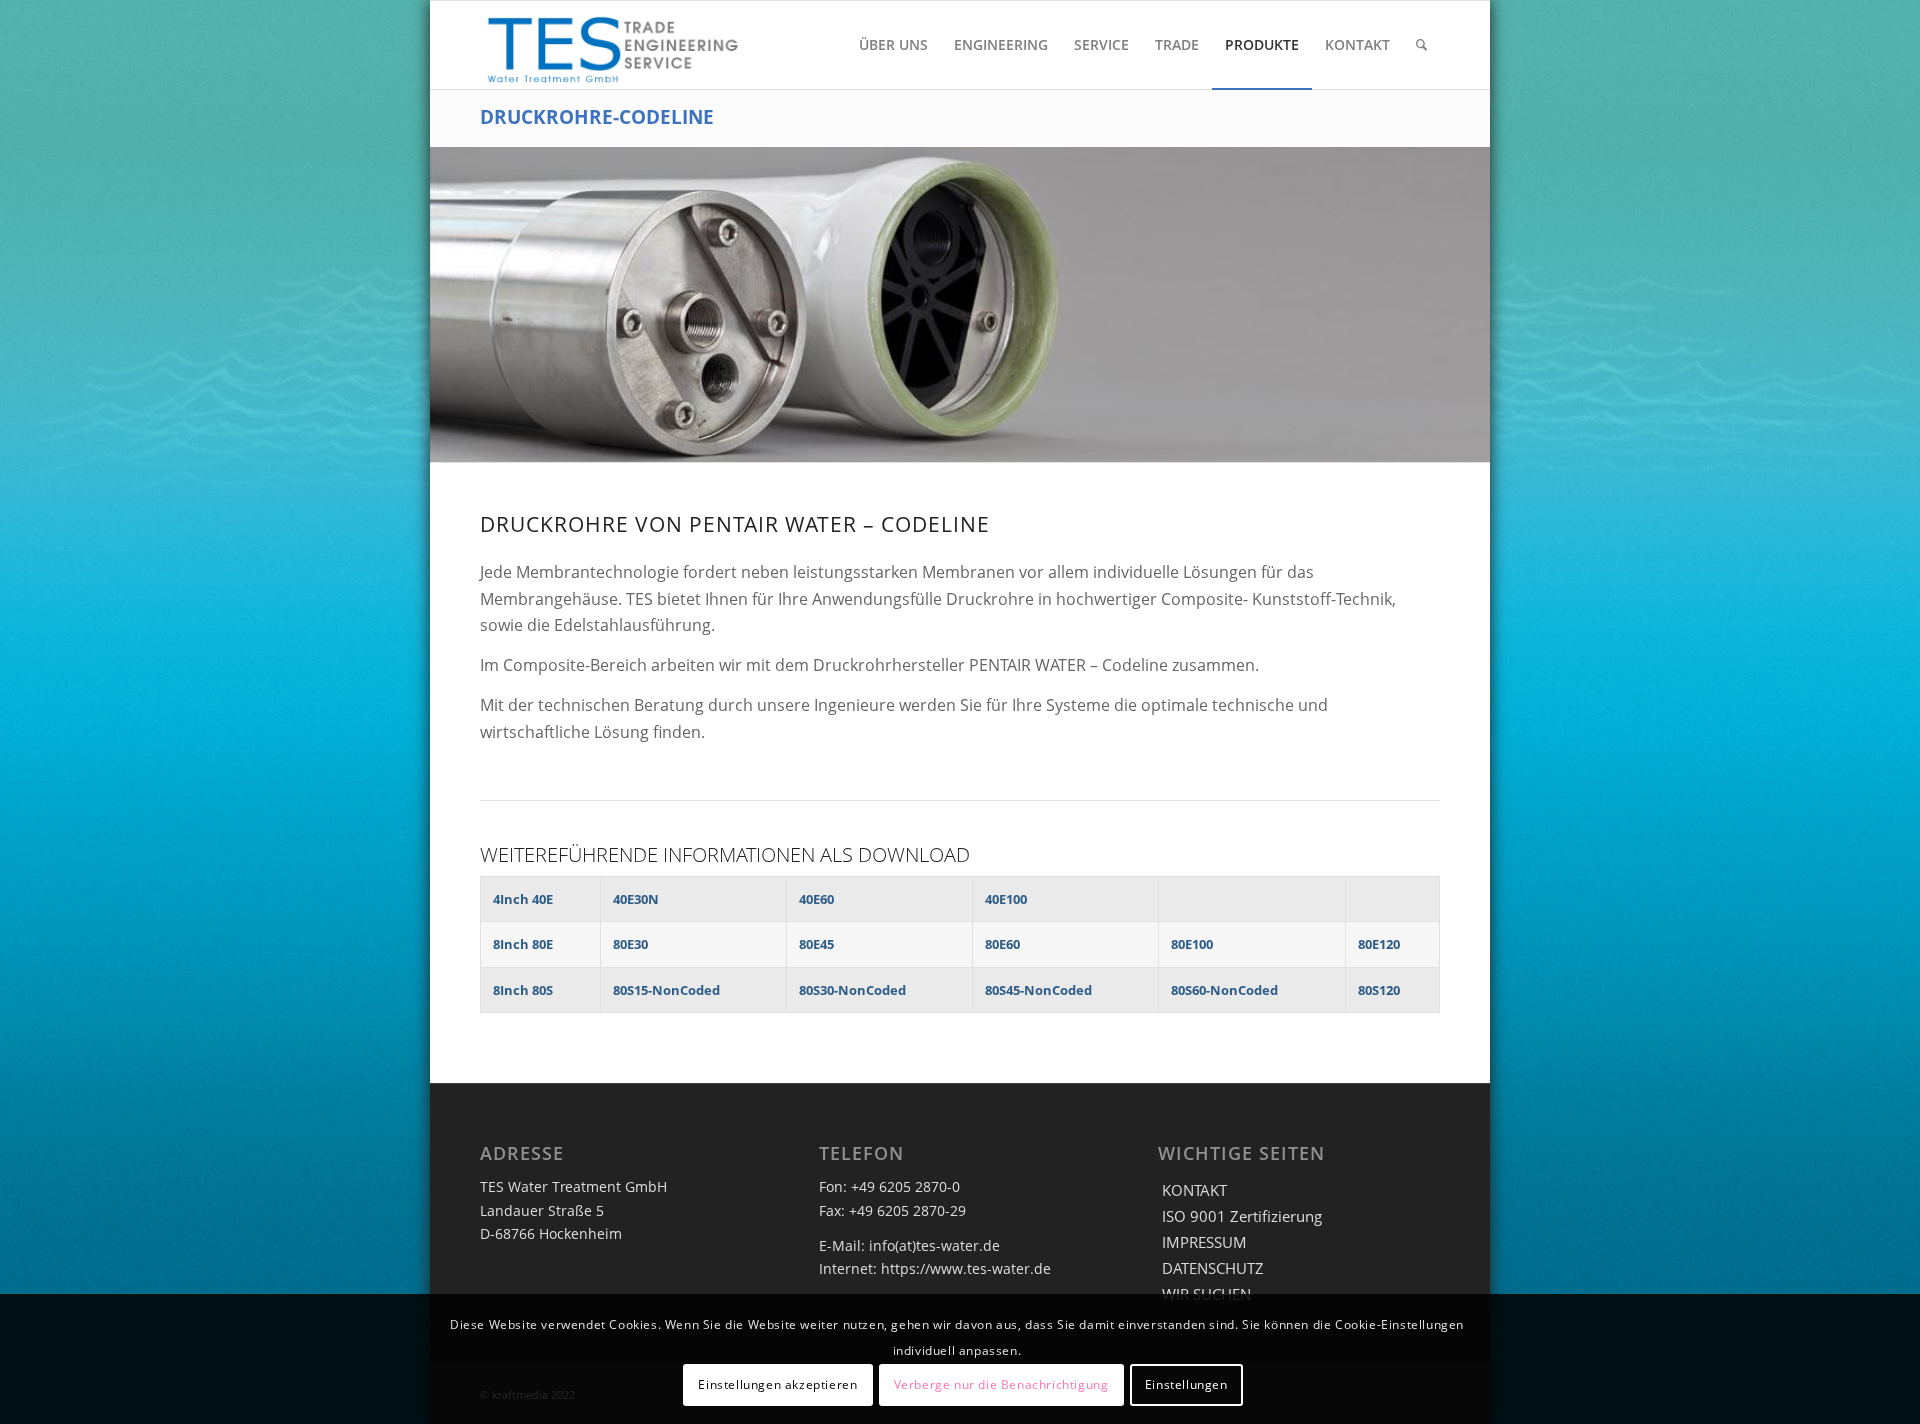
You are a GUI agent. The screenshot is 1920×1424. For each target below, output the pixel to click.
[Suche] (1421, 45)
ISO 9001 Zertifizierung (1242, 1216)
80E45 (816, 944)
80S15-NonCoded (666, 990)
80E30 (630, 944)
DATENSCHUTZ (1213, 1268)
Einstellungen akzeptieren (777, 1384)
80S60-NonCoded (1224, 990)
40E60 (816, 899)
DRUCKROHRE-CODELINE (597, 116)
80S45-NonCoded (1038, 990)
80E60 (1002, 944)
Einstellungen (1186, 1384)
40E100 (1006, 899)
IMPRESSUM (1204, 1242)
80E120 (1379, 944)
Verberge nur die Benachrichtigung (1001, 1384)
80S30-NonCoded (852, 990)
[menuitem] (893, 45)
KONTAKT (1194, 1190)
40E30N (636, 899)
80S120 (1379, 990)
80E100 (1192, 944)
